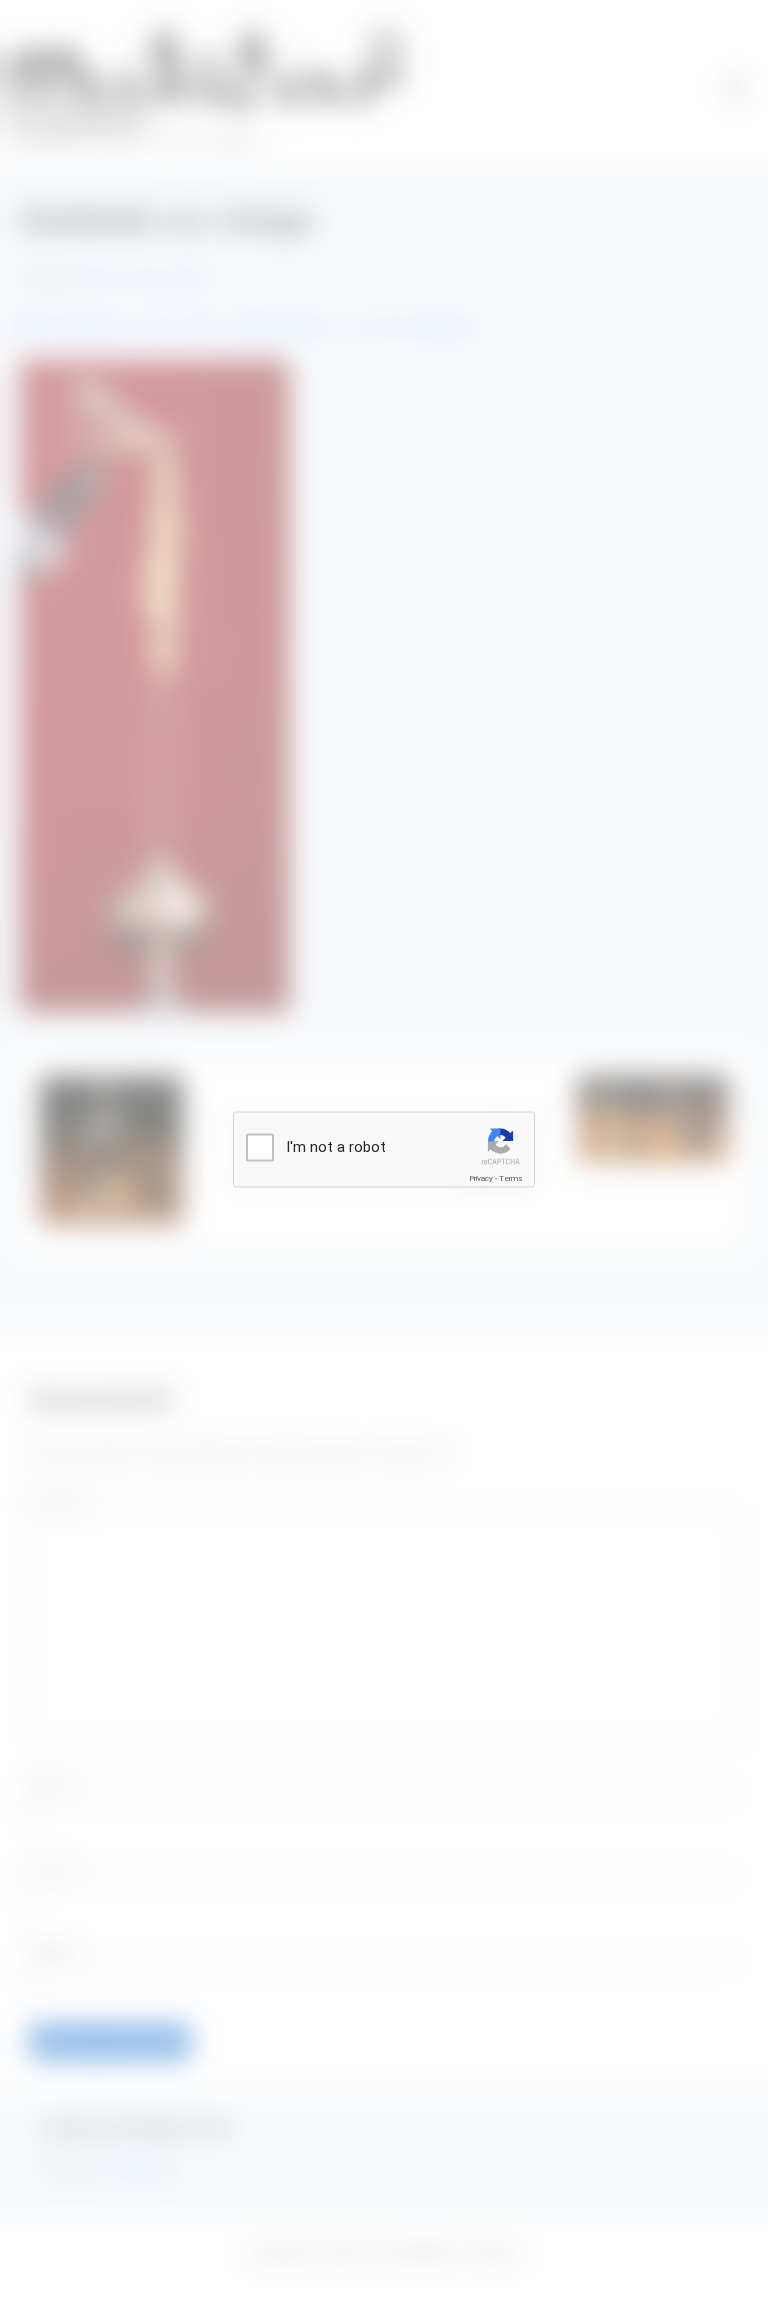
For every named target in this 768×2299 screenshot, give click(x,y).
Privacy (481, 1178)
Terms (511, 1178)
